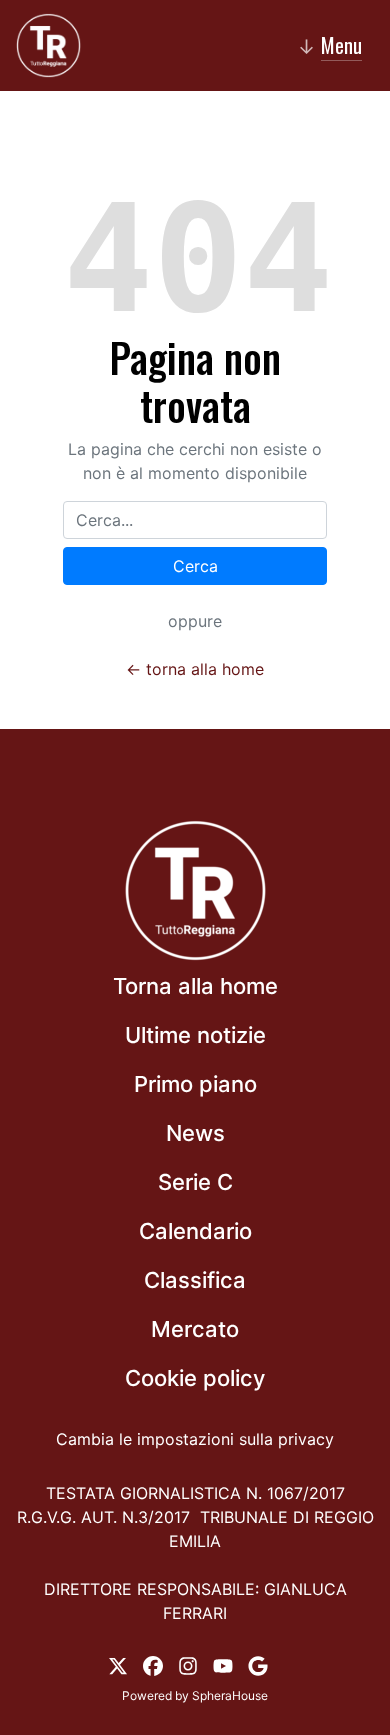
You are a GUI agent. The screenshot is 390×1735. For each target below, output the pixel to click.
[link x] (118, 1664)
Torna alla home (195, 986)
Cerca (195, 566)
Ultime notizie (195, 1035)
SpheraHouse (230, 1695)
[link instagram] (188, 1664)
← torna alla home (195, 669)
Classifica (195, 1280)
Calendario (195, 1231)
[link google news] (258, 1664)
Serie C (195, 1182)
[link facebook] (153, 1664)
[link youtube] (223, 1664)
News (195, 1133)
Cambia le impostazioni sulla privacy (195, 1439)
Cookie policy (195, 1378)
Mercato (195, 1329)
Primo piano (195, 1084)
